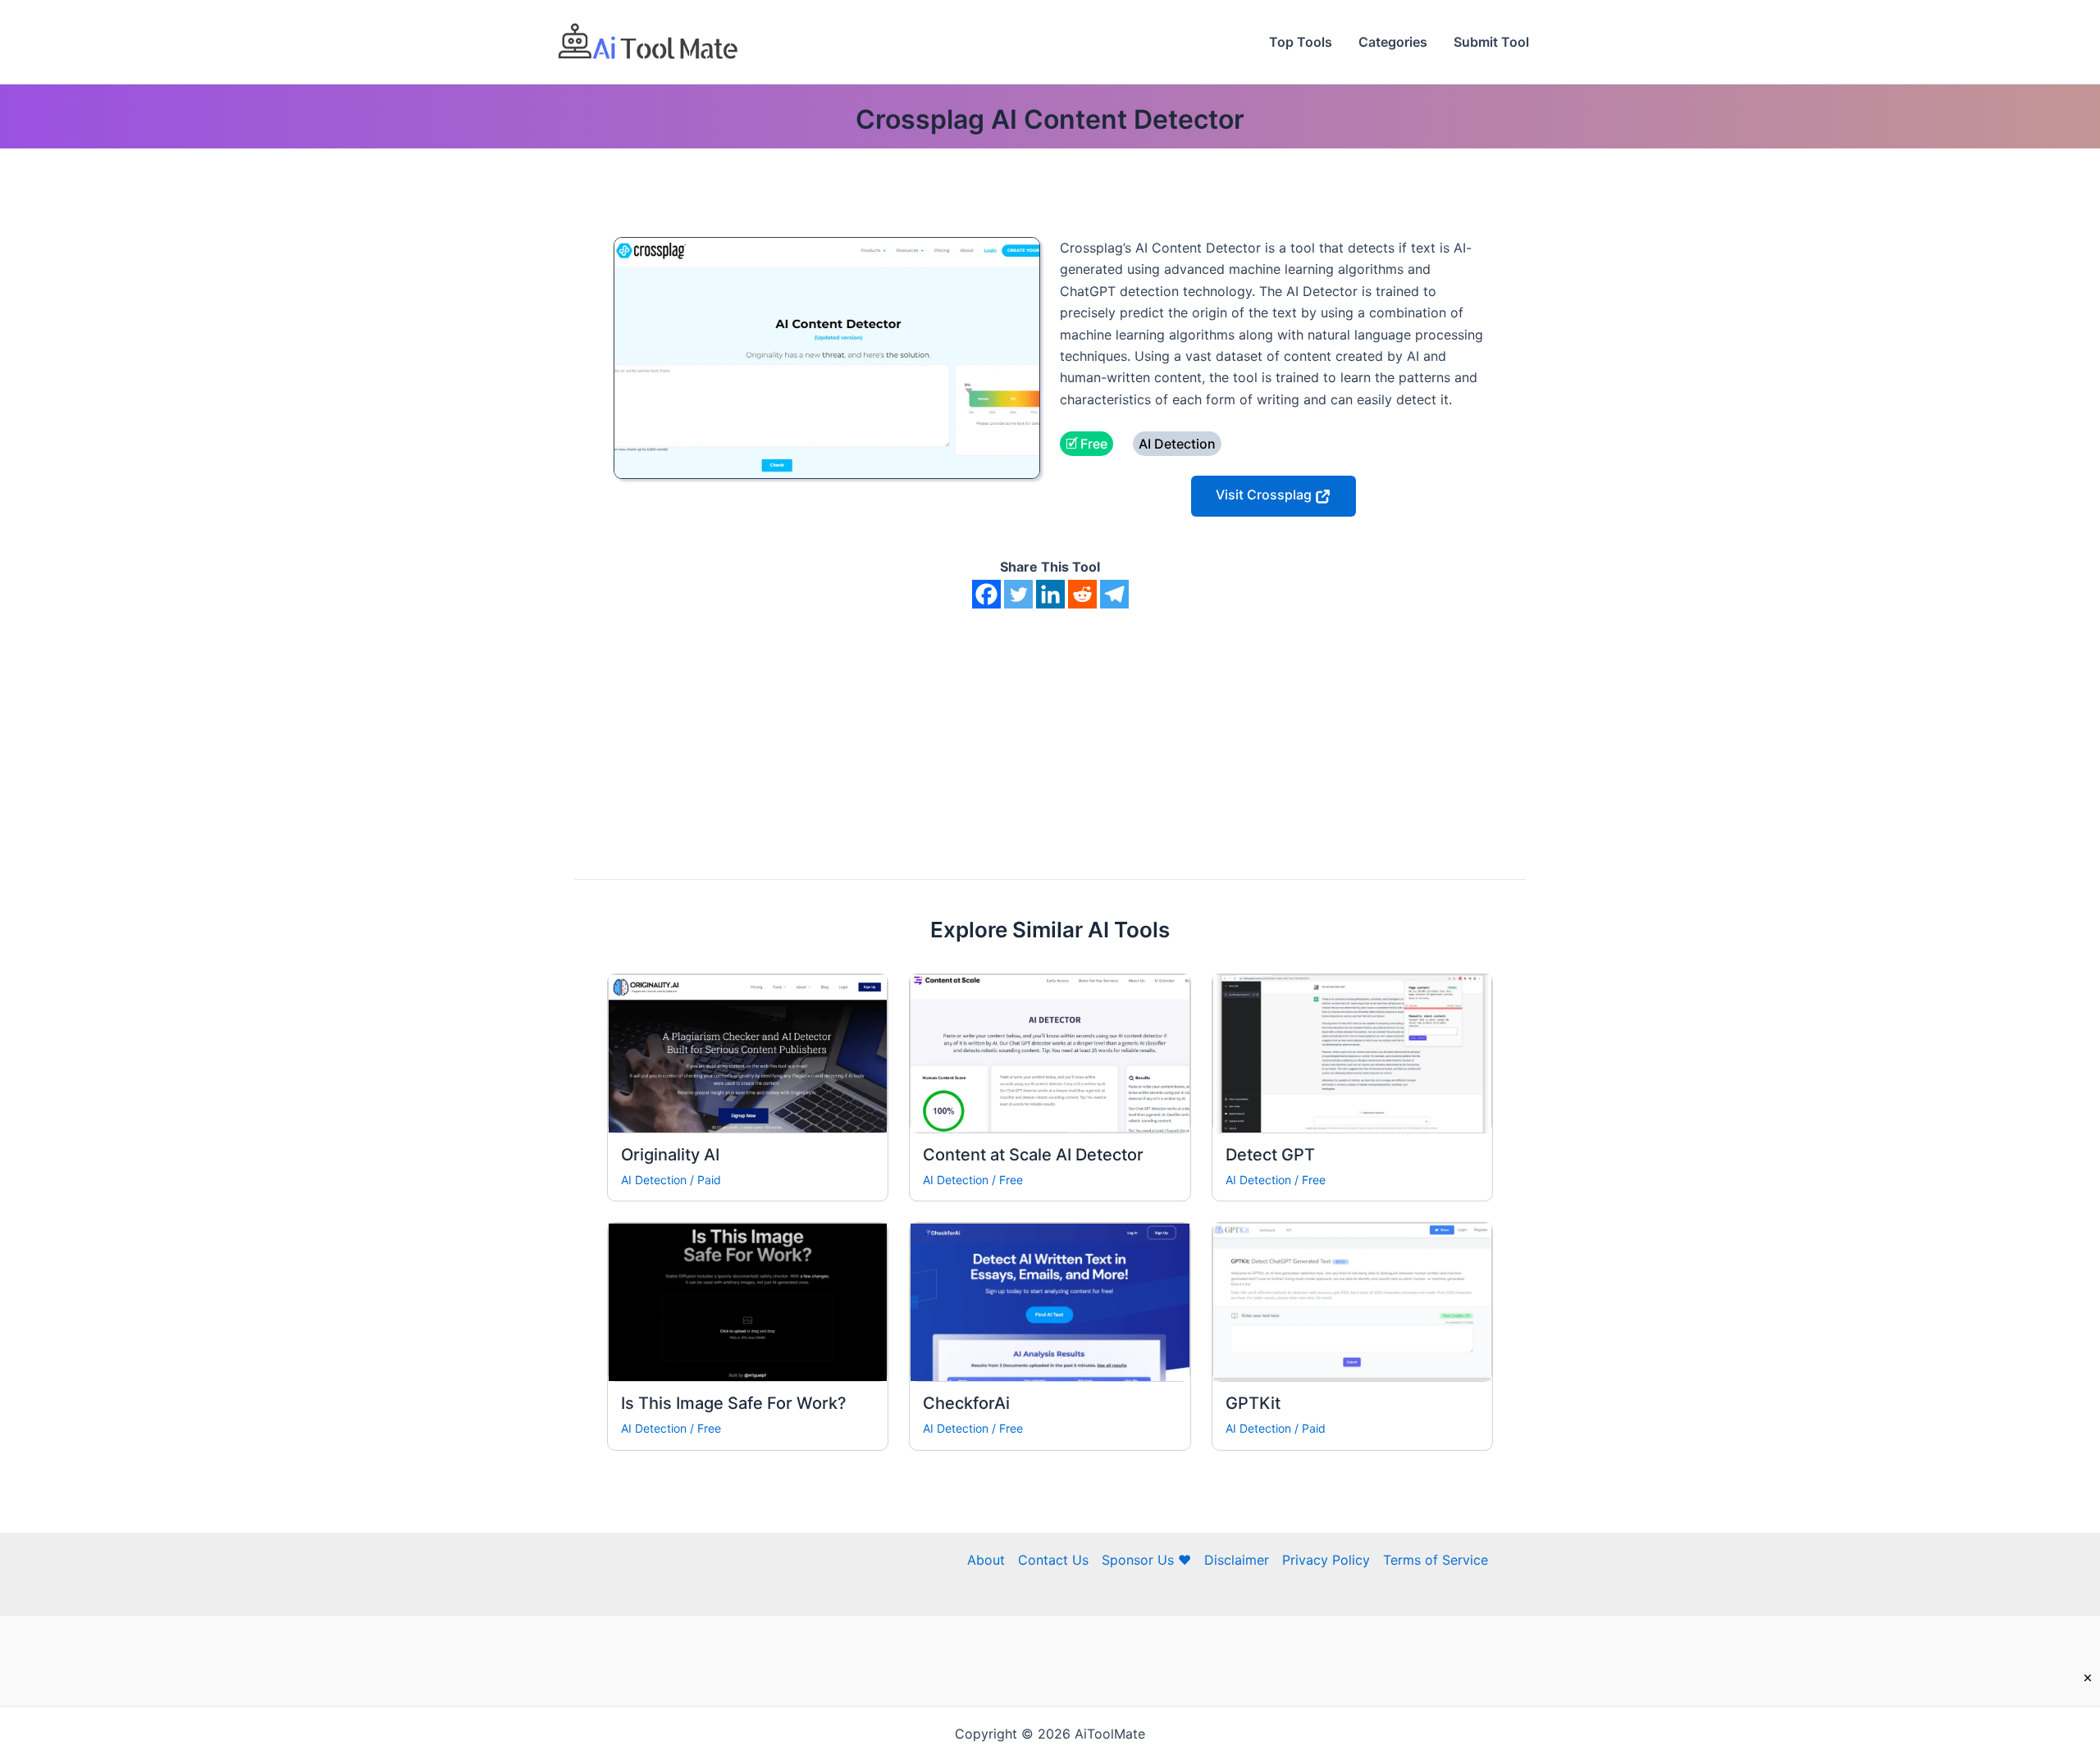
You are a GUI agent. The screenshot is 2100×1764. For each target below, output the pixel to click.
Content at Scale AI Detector (1033, 1155)
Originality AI (670, 1155)
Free (1011, 1180)
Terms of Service (1436, 1560)
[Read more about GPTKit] (1352, 1301)
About (986, 1560)
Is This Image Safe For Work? (734, 1403)
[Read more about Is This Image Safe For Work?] (748, 1301)
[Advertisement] (1050, 732)
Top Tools (1301, 42)
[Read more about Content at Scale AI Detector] (1050, 1052)
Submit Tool (1491, 42)
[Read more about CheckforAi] (1050, 1301)
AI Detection (654, 1180)
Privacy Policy (1326, 1560)
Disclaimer (1237, 1560)
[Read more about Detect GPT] (1352, 1052)
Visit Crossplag (1265, 495)
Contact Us (1053, 1560)
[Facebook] (986, 594)
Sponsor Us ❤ (1146, 1560)
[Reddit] (1082, 594)
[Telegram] (1114, 594)
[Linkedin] (1050, 594)
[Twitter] (1018, 594)
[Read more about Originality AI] (748, 1052)
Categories (1393, 42)
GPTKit (1253, 1403)
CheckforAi (966, 1403)
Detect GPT (1270, 1155)
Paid (709, 1180)
